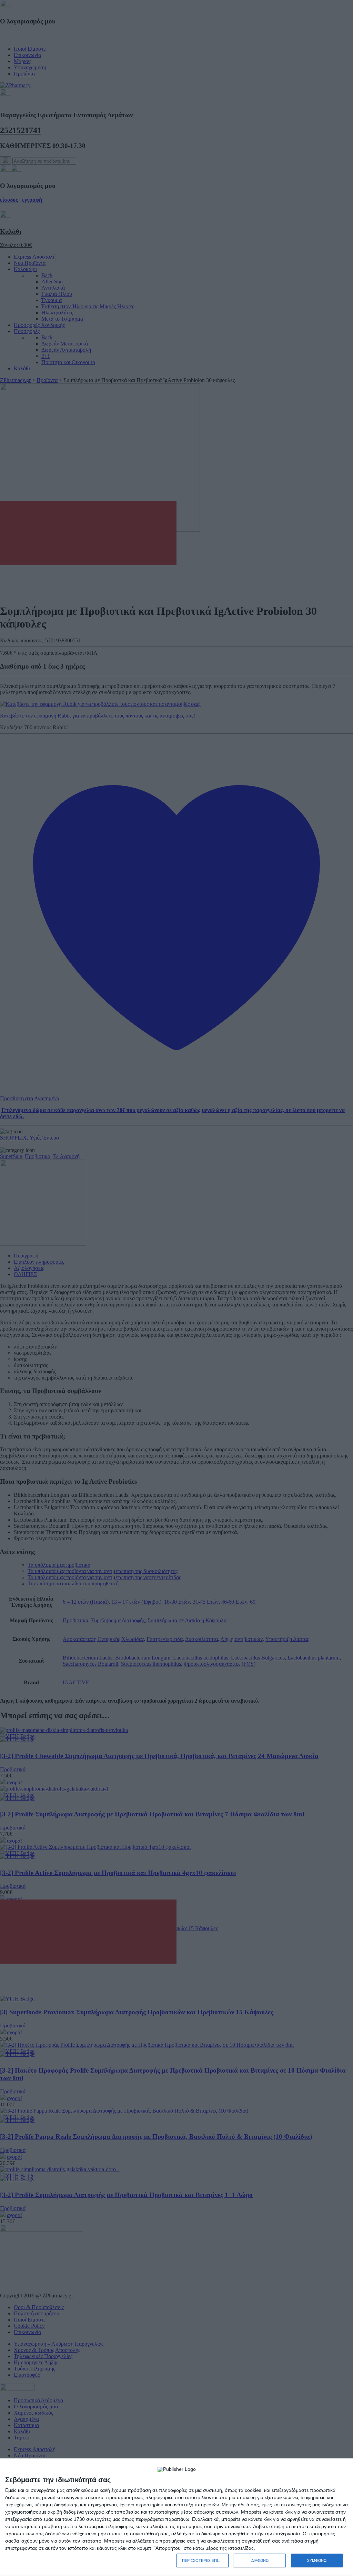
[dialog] (176, 2517)
